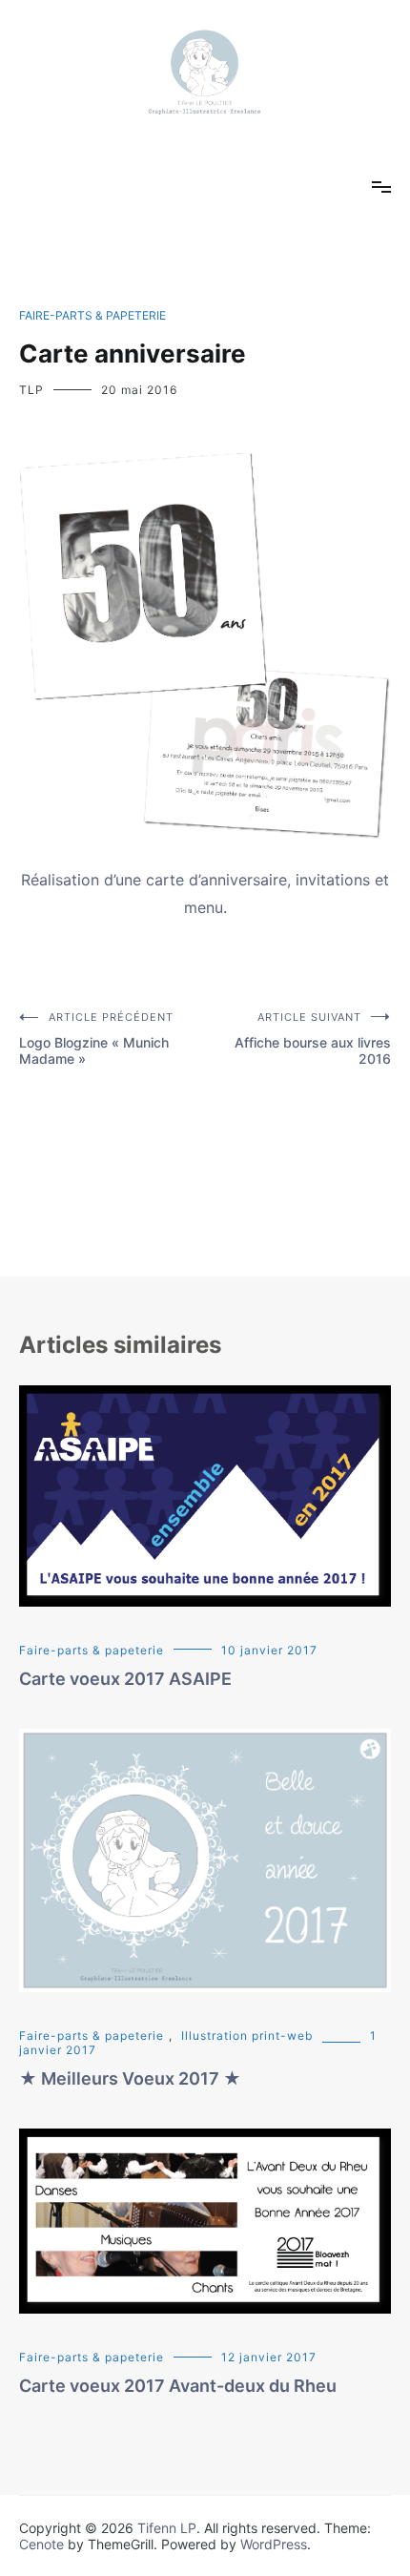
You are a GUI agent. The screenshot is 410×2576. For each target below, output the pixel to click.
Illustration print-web (247, 2036)
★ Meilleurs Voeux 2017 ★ (130, 2078)
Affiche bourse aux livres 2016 (313, 1039)
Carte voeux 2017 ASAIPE (125, 1679)
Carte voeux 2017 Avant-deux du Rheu (178, 2386)
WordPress (274, 2544)
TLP (31, 390)
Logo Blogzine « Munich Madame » (96, 1039)
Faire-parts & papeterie (92, 315)
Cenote (41, 2544)
